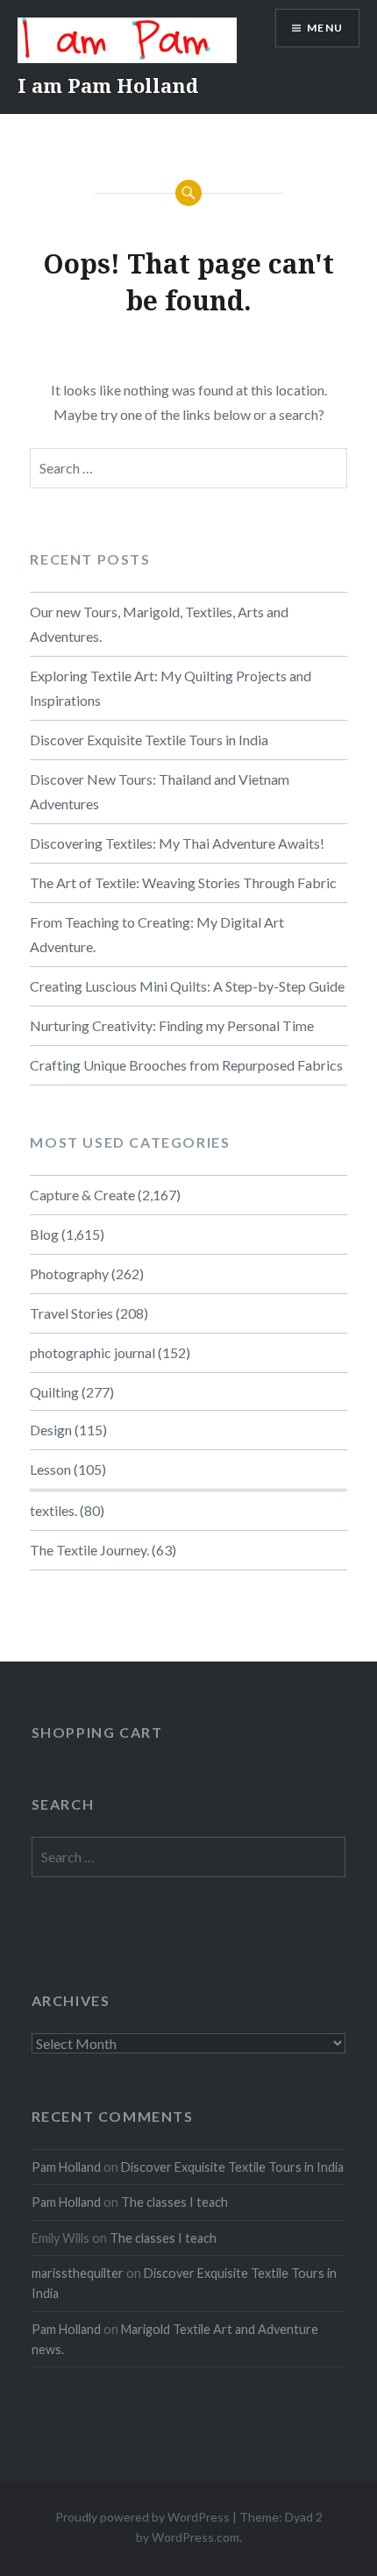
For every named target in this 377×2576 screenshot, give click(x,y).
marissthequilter (78, 2273)
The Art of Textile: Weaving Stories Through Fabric (183, 882)
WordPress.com (196, 2537)
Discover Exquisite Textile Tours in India (149, 740)
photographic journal (92, 1352)
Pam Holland (66, 2167)
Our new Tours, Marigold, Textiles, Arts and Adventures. (159, 624)
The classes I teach (174, 2202)
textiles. (53, 1510)
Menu (325, 28)
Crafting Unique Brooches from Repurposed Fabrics (186, 1065)
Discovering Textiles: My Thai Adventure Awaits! (177, 843)
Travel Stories (71, 1313)
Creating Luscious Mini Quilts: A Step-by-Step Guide (187, 986)
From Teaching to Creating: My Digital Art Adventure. (157, 934)
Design (51, 1430)
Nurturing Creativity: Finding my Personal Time (172, 1025)
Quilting (54, 1392)
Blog (44, 1234)
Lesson (50, 1469)
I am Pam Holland (108, 85)
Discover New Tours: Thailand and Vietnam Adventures (160, 791)
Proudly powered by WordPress (142, 2517)
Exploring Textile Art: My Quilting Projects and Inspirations (171, 688)
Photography (69, 1274)
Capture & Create (82, 1195)
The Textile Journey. (89, 1550)
